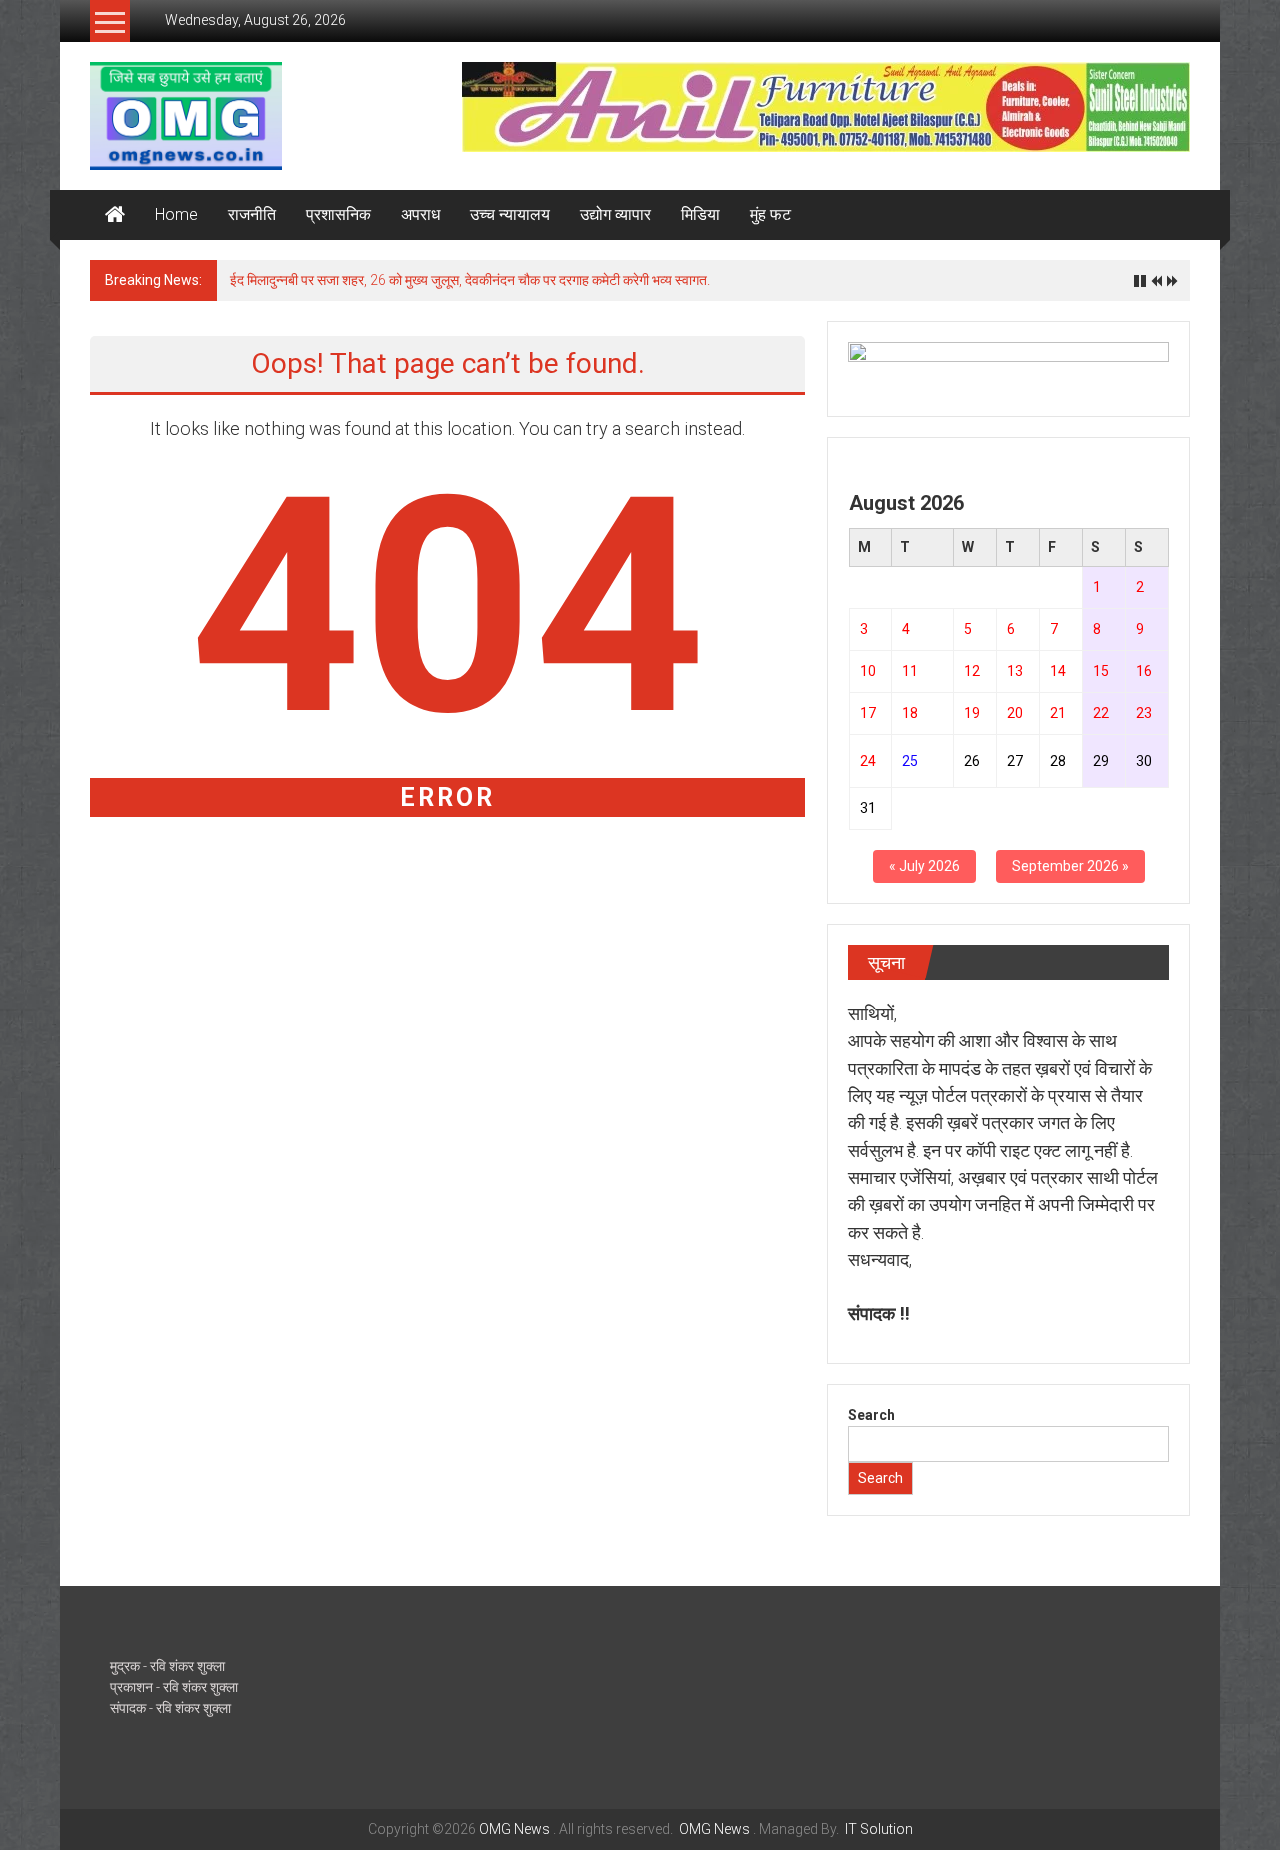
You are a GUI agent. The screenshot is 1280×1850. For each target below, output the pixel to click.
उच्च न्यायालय (510, 214)
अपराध (420, 214)
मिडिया (700, 214)
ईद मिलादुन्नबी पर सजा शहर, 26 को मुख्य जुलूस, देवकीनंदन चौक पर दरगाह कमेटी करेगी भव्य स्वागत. (470, 280)
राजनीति (252, 214)
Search (871, 1415)
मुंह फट (770, 214)
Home (176, 214)
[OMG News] (115, 215)
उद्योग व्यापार (615, 214)
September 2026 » (1070, 866)
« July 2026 (924, 866)
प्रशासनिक (338, 214)
